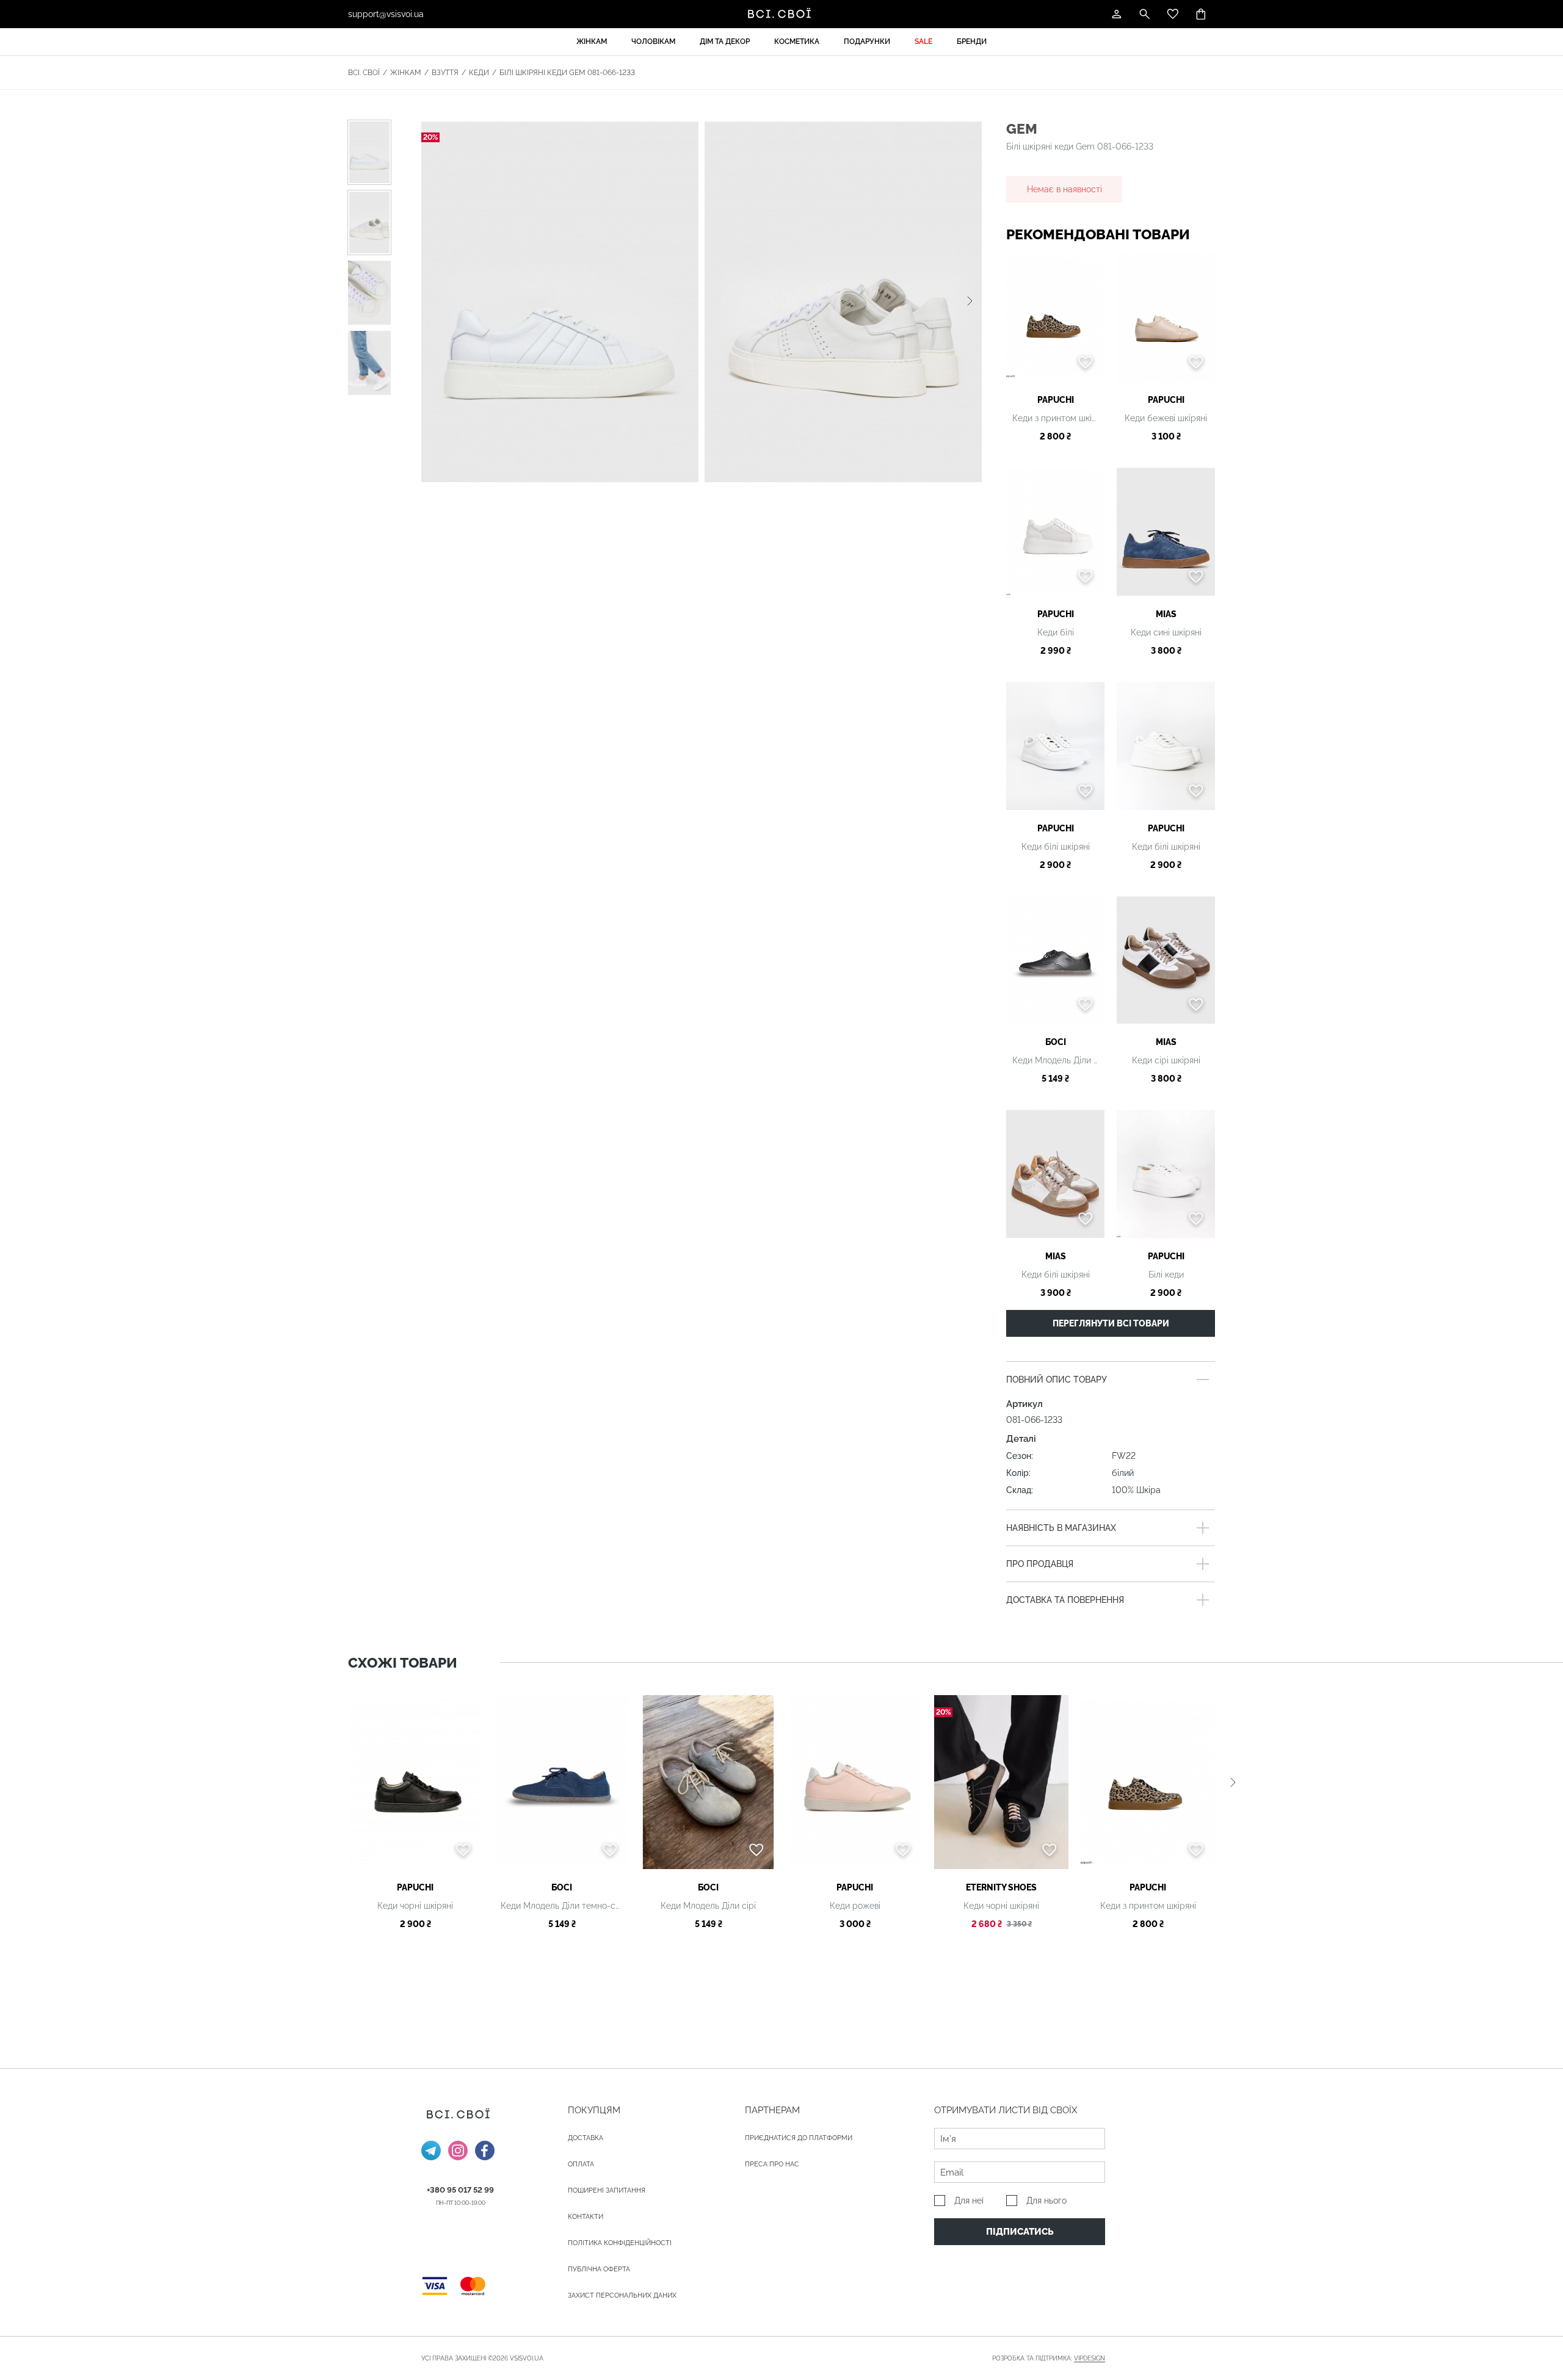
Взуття (445, 73)
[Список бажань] (1173, 14)
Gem (1022, 128)
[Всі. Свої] (781, 14)
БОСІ (1056, 1042)
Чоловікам (653, 42)
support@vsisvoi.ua (386, 14)
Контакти (586, 2217)
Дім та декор (725, 42)
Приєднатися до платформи (799, 2138)
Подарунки (867, 42)
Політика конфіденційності (620, 2243)
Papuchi (1056, 400)
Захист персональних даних (622, 2295)
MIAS (1166, 614)
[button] (970, 302)
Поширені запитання (607, 2190)
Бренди (972, 42)
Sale (923, 42)
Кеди (479, 73)
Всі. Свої (364, 73)
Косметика (797, 42)
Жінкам (592, 42)
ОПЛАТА (581, 2164)
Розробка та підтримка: (1049, 2358)
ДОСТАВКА (586, 2138)
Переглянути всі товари (1111, 1323)
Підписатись (1020, 2232)
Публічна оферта (599, 2269)
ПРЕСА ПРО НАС (772, 2164)
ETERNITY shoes (1001, 1887)
